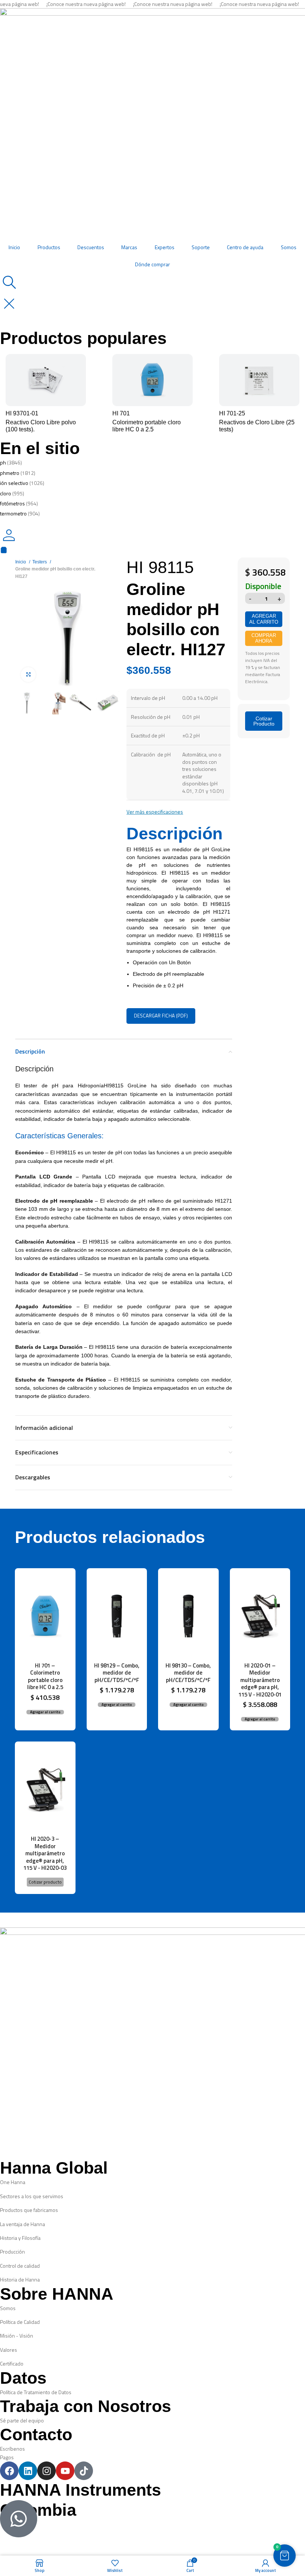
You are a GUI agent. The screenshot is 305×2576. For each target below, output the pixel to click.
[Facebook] (9, 2471)
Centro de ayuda (245, 247)
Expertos (165, 247)
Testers (40, 562)
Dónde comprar (152, 264)
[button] (45, 1712)
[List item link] (152, 2182)
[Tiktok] (84, 2471)
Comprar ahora (264, 638)
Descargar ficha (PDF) (161, 1016)
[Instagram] (46, 2471)
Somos (289, 247)
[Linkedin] (28, 2471)
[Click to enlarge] (28, 675)
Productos (49, 247)
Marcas (129, 247)
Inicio (14, 247)
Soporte (201, 247)
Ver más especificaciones (155, 812)
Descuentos (91, 247)
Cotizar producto (45, 1882)
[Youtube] (65, 2471)
